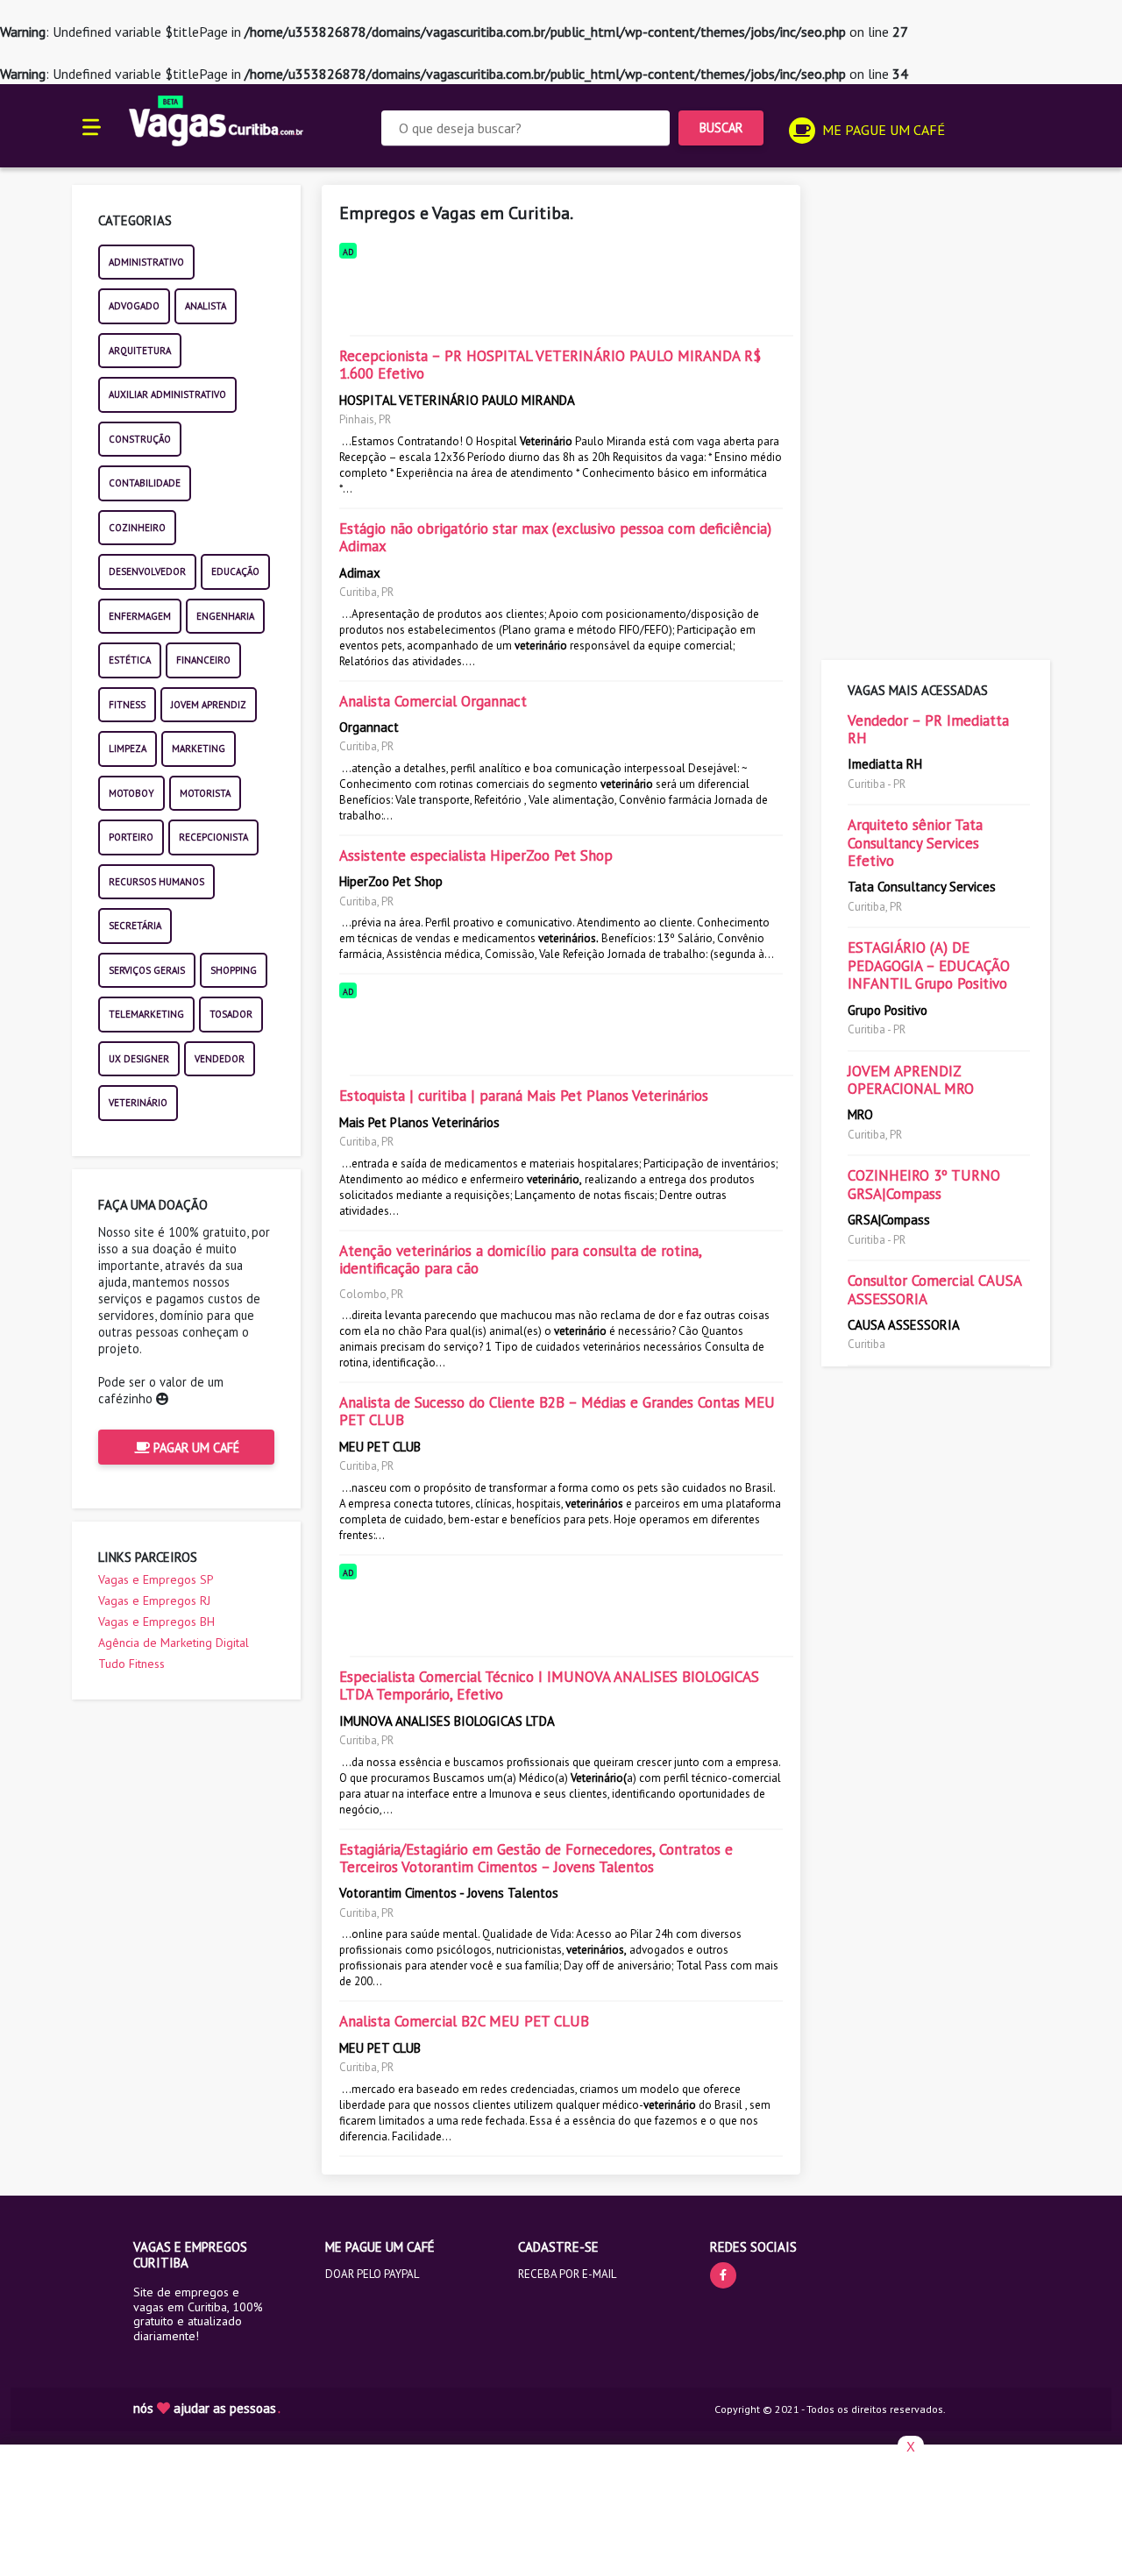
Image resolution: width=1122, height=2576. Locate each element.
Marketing (199, 749)
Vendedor (220, 1059)
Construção (140, 439)
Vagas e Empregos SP (156, 1579)
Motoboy (131, 793)
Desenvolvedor (147, 571)
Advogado (134, 306)
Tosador (231, 1014)
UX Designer (139, 1059)
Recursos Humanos (156, 882)
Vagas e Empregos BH (156, 1622)
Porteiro (131, 837)
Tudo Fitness (131, 1664)
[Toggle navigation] (92, 126)
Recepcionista (213, 837)
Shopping (234, 970)
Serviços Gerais (147, 970)
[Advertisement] (561, 294)
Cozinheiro (137, 528)
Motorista (205, 793)
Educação (235, 571)
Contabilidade (145, 483)
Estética (130, 660)
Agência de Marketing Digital (174, 1643)
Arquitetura (140, 351)
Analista (206, 306)
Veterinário (138, 1103)
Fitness (127, 705)
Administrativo (146, 262)
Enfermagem (140, 616)
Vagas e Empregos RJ (154, 1600)
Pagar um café (195, 1448)
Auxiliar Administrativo (167, 394)
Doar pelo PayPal (372, 2274)
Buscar (721, 128)
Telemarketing (146, 1014)
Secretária (135, 926)
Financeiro (203, 660)
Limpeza (128, 749)
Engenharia (225, 616)
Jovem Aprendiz (209, 705)
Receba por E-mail (567, 2274)
